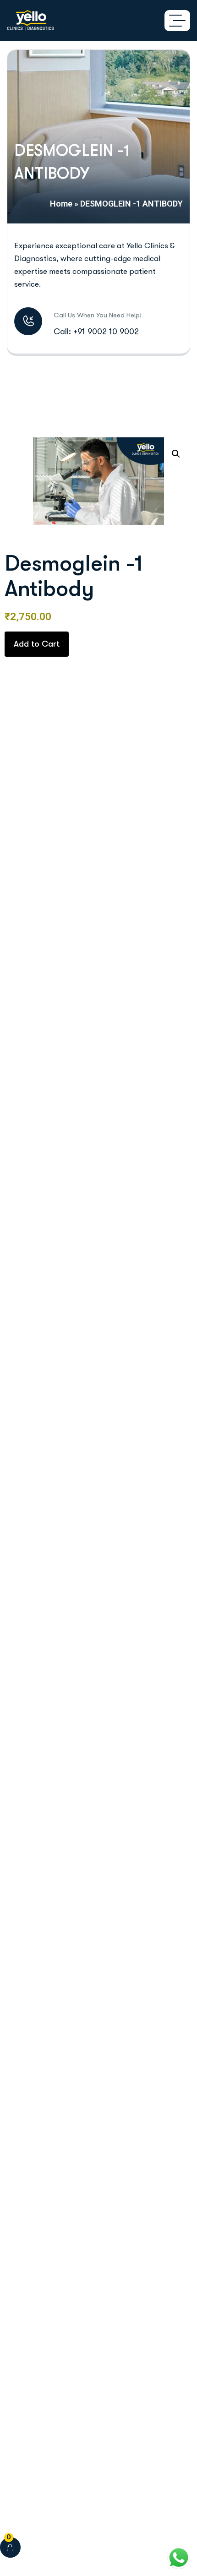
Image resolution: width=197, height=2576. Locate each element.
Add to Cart (37, 644)
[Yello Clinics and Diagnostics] (30, 21)
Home (61, 204)
